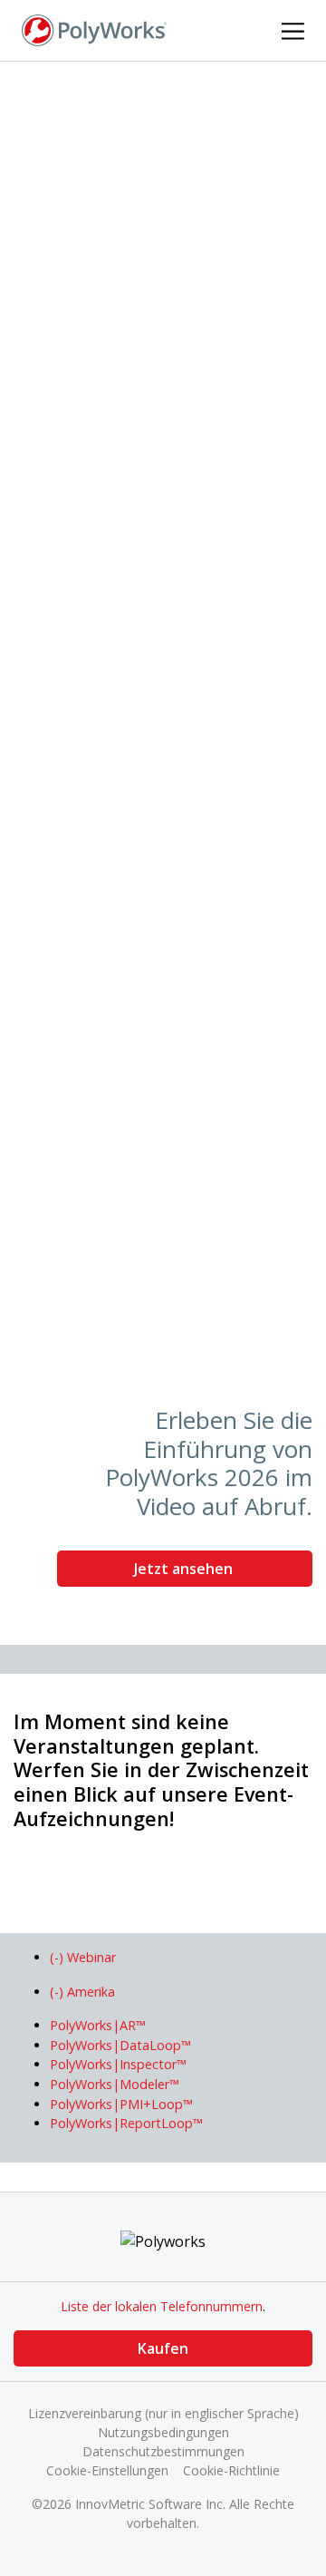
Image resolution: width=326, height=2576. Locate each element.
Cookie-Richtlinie (231, 2470)
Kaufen (163, 2348)
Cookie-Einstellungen (107, 2470)
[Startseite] (94, 29)
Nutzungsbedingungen (163, 2432)
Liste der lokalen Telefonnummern (162, 2306)
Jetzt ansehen (185, 1569)
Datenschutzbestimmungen (163, 2451)
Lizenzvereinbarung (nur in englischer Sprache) (163, 2413)
